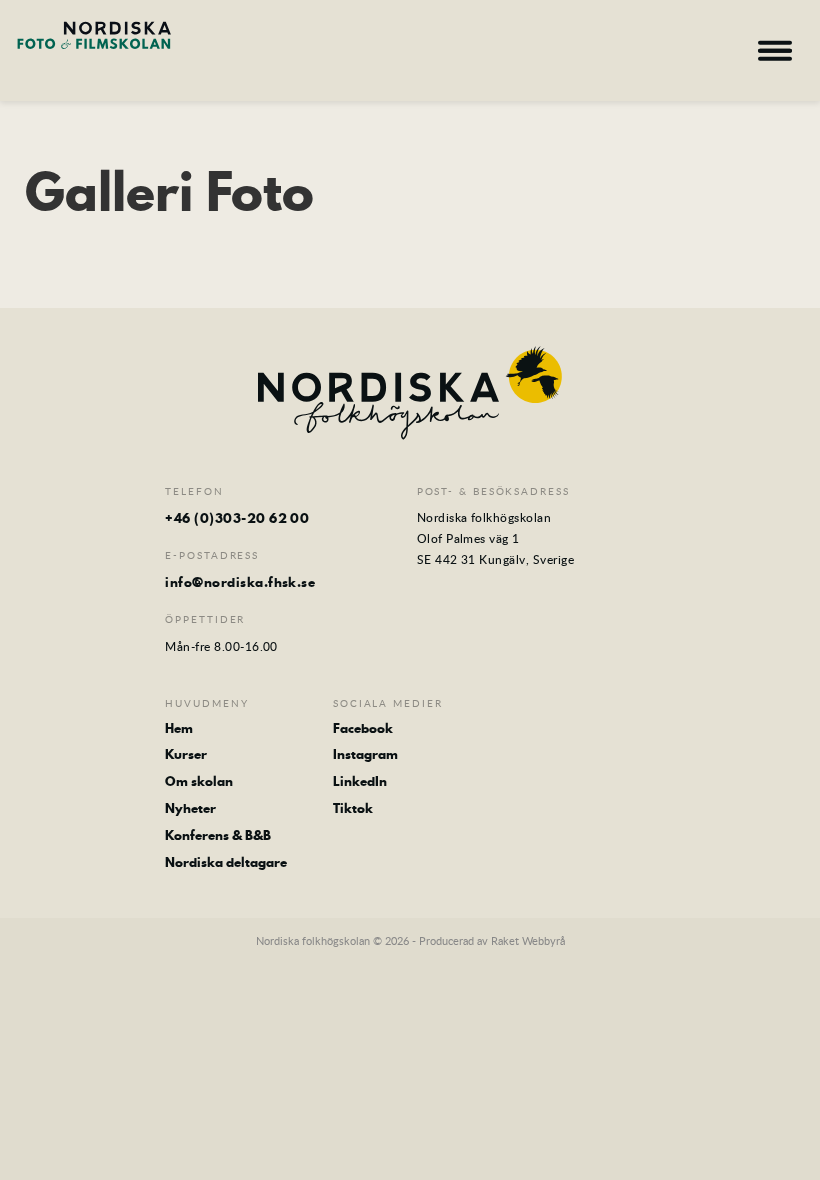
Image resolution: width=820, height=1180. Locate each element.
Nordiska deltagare (226, 862)
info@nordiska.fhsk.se (240, 582)
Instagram (365, 754)
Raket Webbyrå (528, 940)
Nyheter (190, 808)
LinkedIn (360, 781)
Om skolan (199, 781)
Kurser (186, 754)
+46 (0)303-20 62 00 (237, 518)
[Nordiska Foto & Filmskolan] (94, 47)
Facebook (363, 728)
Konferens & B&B (218, 835)
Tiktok (353, 808)
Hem (179, 728)
